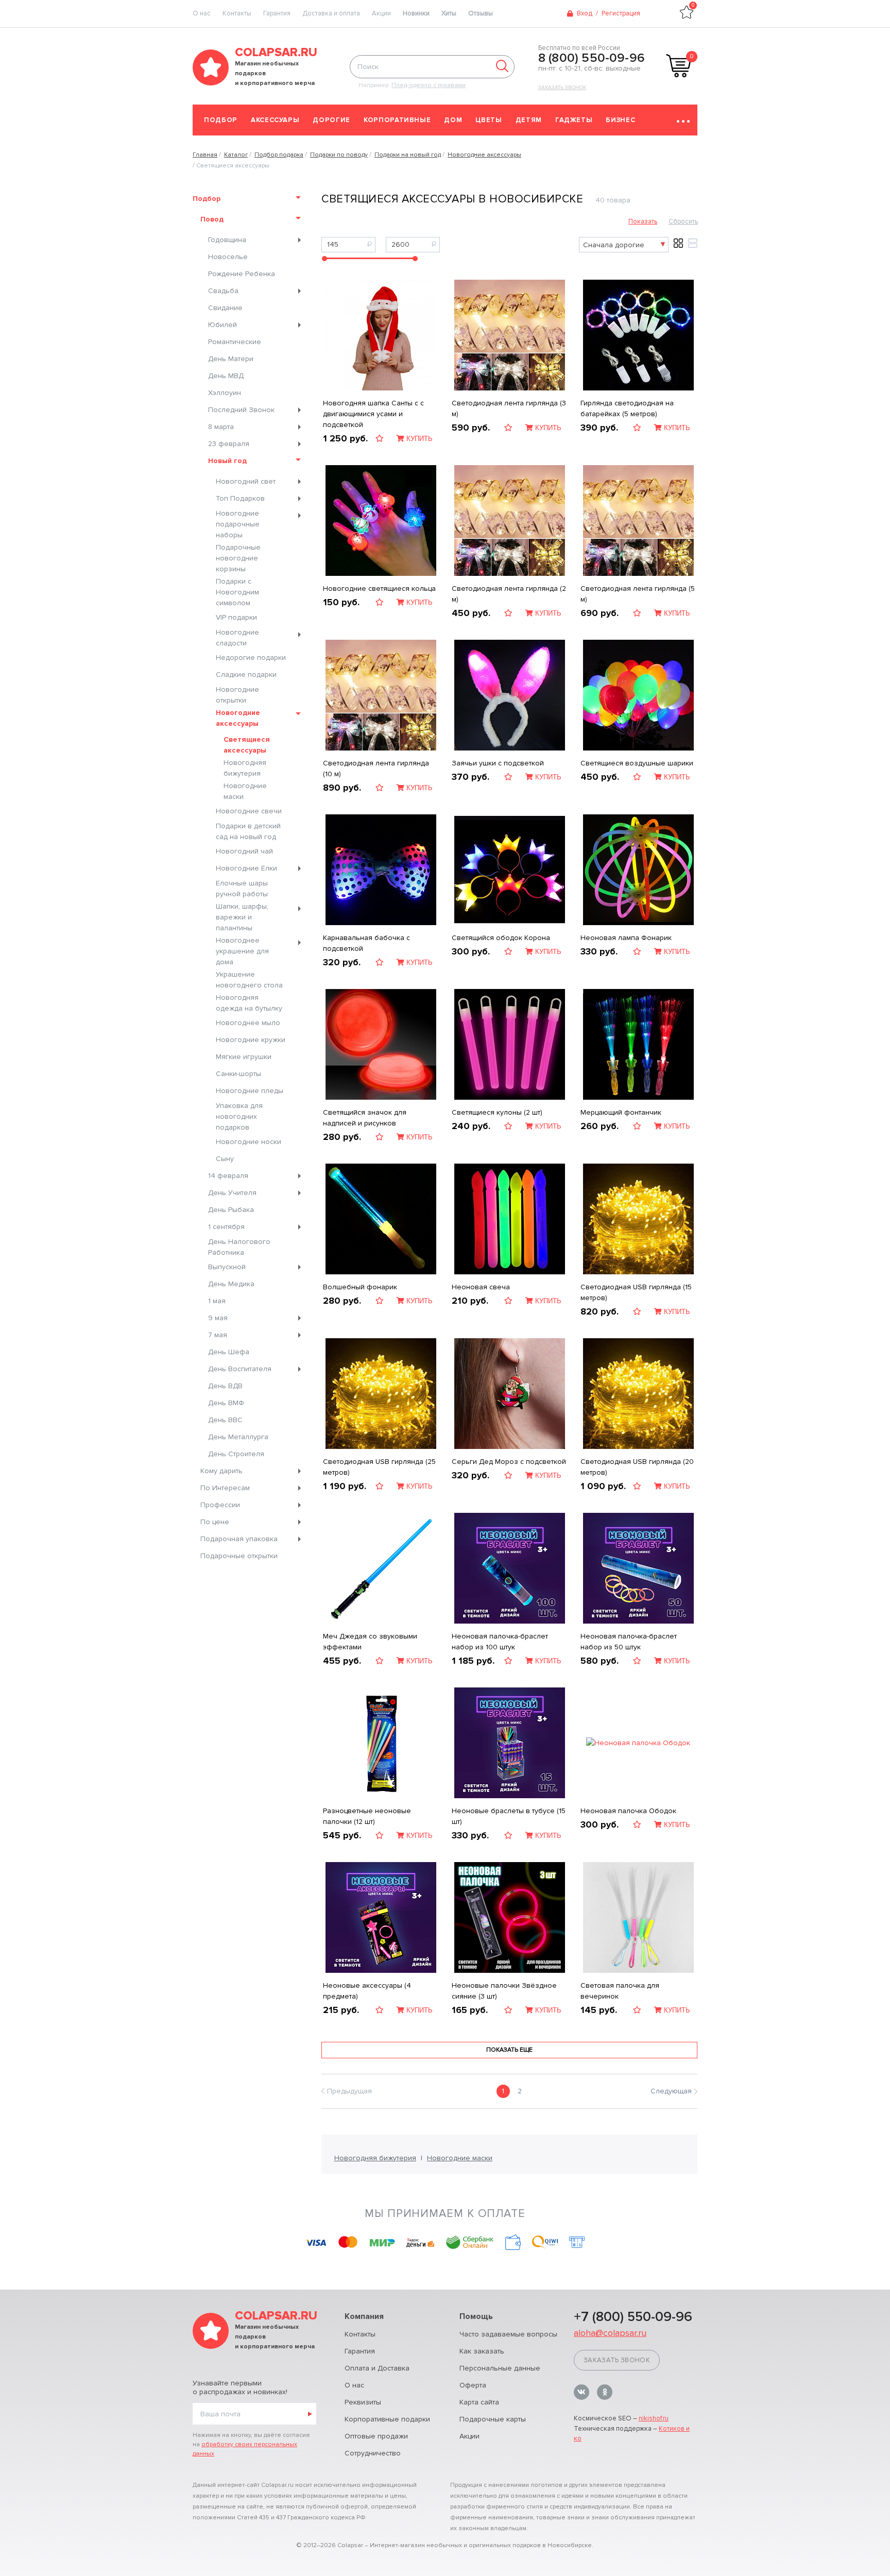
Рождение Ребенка (242, 274)
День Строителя (236, 1454)
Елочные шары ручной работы (242, 889)
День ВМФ (226, 1403)
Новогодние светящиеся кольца (379, 588)
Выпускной (227, 1267)
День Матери (231, 359)
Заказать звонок (562, 88)
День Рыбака (231, 1210)
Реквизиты (363, 2402)
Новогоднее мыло (248, 1023)
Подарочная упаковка (239, 1539)
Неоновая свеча (481, 1287)
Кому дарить (221, 1471)
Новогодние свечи (249, 811)
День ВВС (225, 1420)
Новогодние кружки (251, 1040)
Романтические (235, 342)
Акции (381, 13)
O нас (202, 13)
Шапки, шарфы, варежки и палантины (242, 917)
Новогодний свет (246, 481)
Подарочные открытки (239, 1556)
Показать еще (509, 2050)
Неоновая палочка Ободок (628, 1811)
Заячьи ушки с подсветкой (498, 763)
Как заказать (482, 2351)
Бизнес (620, 120)
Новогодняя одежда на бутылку (249, 1003)
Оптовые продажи (376, 2436)
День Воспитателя (240, 1369)
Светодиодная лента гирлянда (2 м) (509, 594)
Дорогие (331, 120)
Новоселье (228, 257)
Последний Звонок (241, 410)
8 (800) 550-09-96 (592, 58)
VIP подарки (236, 617)
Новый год (227, 461)
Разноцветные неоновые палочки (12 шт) (367, 1816)
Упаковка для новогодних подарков (239, 1116)
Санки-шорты (238, 1074)
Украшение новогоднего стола (249, 980)
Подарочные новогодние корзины (238, 558)
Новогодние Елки (246, 868)
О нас (354, 2385)
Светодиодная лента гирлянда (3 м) (509, 408)
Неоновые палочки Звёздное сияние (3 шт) (504, 1991)
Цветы (489, 120)
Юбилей (222, 325)
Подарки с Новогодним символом (237, 592)
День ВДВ (225, 1386)
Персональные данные (500, 2368)
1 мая (217, 1301)
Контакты (237, 13)
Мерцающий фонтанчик (621, 1112)
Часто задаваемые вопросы (508, 2334)
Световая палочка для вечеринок (620, 1991)
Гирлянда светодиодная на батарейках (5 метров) (627, 408)
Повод (212, 219)
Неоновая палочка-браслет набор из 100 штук (500, 1642)
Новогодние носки (249, 1142)
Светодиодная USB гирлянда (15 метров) (636, 1292)
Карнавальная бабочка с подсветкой (366, 943)
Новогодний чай (244, 851)
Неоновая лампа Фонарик (626, 938)
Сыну (225, 1159)
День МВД (226, 376)
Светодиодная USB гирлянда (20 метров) (637, 1467)
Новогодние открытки (237, 695)
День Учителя (232, 1193)
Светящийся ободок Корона (501, 938)
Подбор (221, 120)
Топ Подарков (240, 498)
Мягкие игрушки (244, 1057)
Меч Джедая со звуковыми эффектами (370, 1642)
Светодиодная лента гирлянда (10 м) (376, 769)
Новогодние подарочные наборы (238, 524)
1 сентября (226, 1227)
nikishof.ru (654, 2418)
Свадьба (223, 291)
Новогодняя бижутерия (245, 768)
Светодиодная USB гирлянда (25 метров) (379, 1467)
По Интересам (225, 1488)
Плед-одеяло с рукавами (429, 85)
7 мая (218, 1335)
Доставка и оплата (331, 13)
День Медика (231, 1284)
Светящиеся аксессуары (247, 745)
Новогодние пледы (250, 1091)
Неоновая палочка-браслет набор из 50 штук (629, 1642)
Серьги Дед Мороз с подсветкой (509, 1462)
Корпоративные (397, 120)
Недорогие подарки (251, 658)
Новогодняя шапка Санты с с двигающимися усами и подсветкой (373, 414)
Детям (529, 120)
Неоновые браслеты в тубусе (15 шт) (509, 1816)
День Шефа (229, 1352)
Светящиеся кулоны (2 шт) (497, 1112)
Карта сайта (479, 2402)
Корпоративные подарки (387, 2419)
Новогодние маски (245, 791)
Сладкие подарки (246, 675)
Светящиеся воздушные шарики (637, 763)
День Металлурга (238, 1437)
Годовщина (227, 240)
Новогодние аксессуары (238, 718)
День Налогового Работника (239, 1247)
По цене (215, 1522)
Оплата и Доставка (377, 2368)
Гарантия (277, 13)
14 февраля (228, 1176)
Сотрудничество (373, 2453)
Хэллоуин (225, 393)
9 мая (218, 1318)
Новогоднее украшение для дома (242, 951)
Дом (453, 120)
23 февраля (229, 444)
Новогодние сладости (237, 638)
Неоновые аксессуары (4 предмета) (367, 1991)
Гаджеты (574, 120)
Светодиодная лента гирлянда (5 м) (638, 594)
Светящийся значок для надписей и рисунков (365, 1118)
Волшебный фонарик (360, 1287)
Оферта (473, 2385)
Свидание (225, 308)
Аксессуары (275, 120)
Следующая (671, 2091)
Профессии (220, 1505)
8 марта (221, 427)
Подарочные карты (493, 2419)
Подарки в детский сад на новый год (248, 831)
